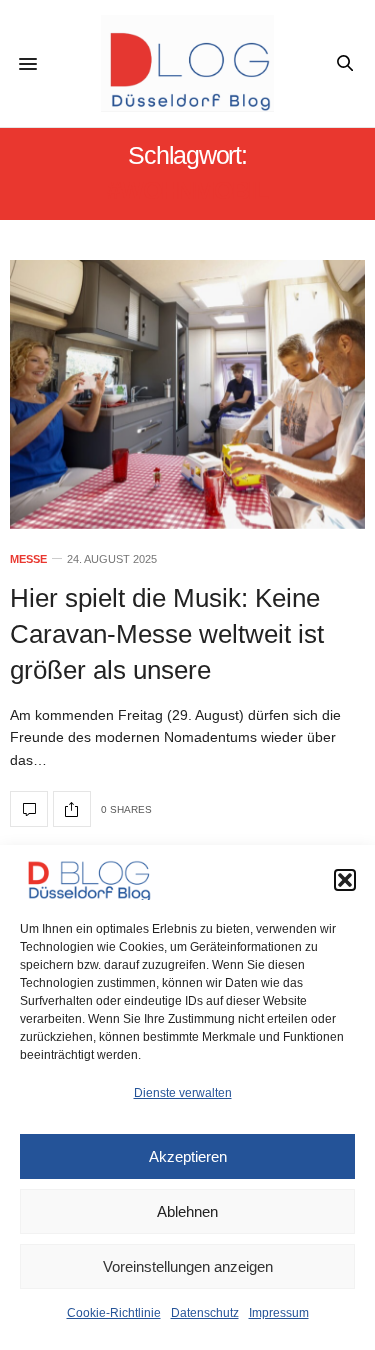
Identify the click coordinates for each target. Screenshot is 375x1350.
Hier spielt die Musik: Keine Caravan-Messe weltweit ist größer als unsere (167, 634)
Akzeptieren (188, 1156)
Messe (28, 559)
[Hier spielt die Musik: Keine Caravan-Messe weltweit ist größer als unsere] (187, 394)
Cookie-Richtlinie (114, 1313)
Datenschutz (205, 1313)
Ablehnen (187, 1211)
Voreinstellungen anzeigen (188, 1266)
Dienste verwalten (183, 1093)
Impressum (279, 1313)
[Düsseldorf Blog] (187, 63)
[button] (345, 880)
